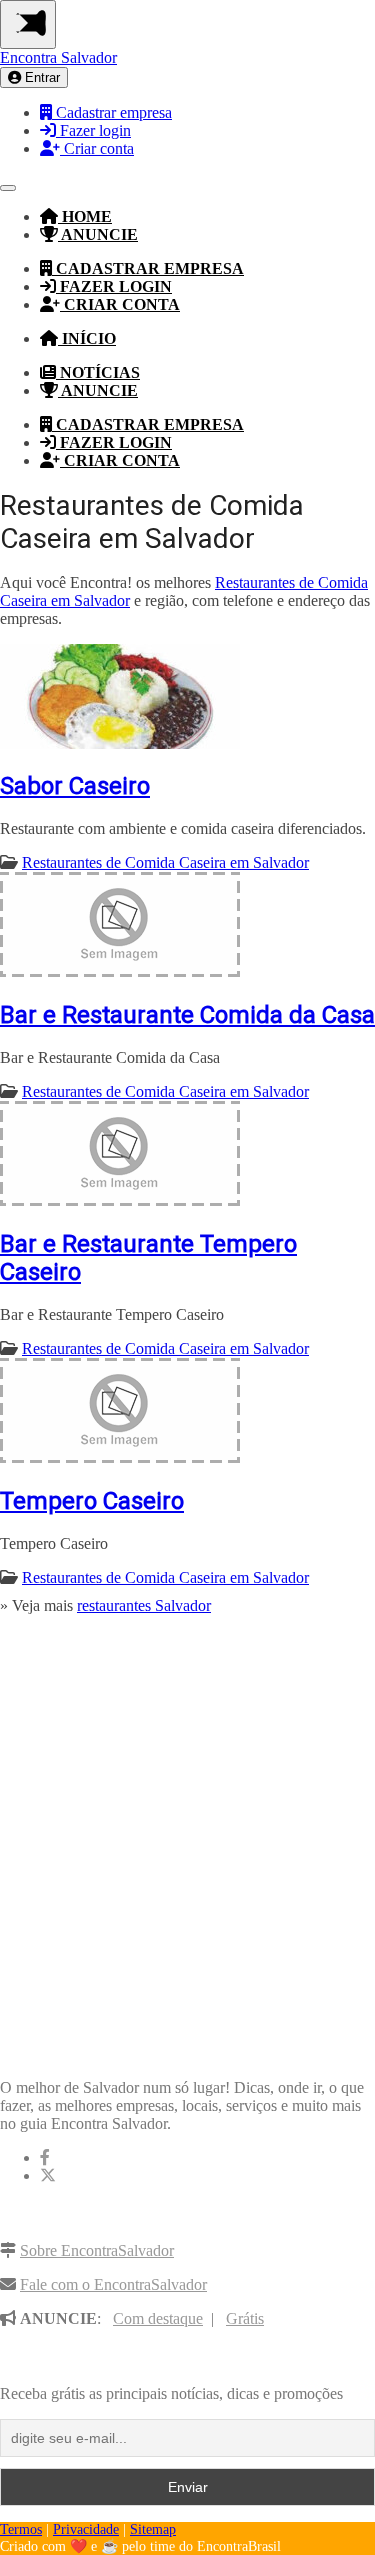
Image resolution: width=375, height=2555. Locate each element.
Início (87, 338)
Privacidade (86, 2529)
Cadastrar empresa (112, 112)
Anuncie (98, 234)
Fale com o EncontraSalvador (113, 2284)
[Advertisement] (187, 1830)
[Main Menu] (28, 24)
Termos (21, 2529)
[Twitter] (48, 2175)
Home (85, 216)
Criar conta (97, 148)
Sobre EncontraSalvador (97, 2250)
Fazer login (93, 130)
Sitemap (153, 2529)
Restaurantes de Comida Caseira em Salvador (165, 862)
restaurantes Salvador (144, 1605)
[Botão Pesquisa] (8, 188)
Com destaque (158, 2318)
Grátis (245, 2318)
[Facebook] (45, 2157)
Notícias (98, 372)
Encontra (58, 57)
